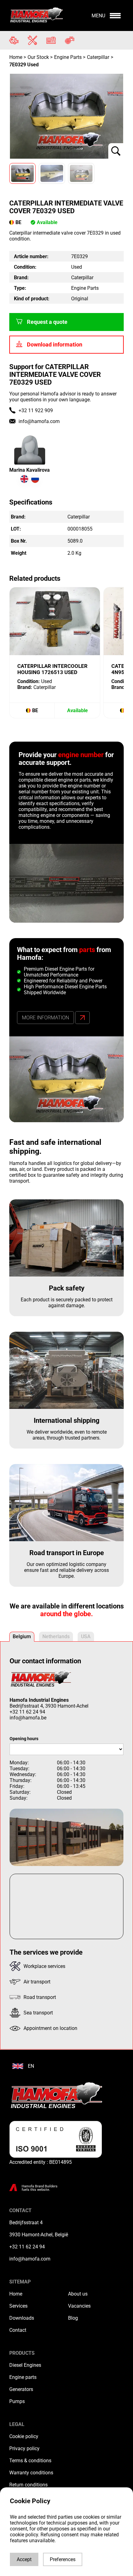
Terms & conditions (30, 2461)
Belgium (22, 1636)
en (31, 2066)
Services (18, 2306)
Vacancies (79, 2306)
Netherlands (56, 1636)
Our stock (38, 57)
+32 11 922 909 (36, 410)
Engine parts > (70, 57)
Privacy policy (24, 2448)
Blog (73, 2318)
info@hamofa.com (39, 421)
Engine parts (23, 2377)
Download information (55, 345)
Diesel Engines (25, 2365)
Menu (98, 16)
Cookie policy (24, 2436)
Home (16, 57)
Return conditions (28, 2485)
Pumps (17, 2401)
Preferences (63, 2559)
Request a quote (47, 322)
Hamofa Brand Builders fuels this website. (40, 2188)
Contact (18, 2330)
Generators (21, 2389)
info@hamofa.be (28, 1718)
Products (22, 2353)
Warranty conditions (31, 2473)
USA (86, 1636)
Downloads (22, 2318)
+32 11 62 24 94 (27, 1712)
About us (78, 2294)
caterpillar (98, 57)
